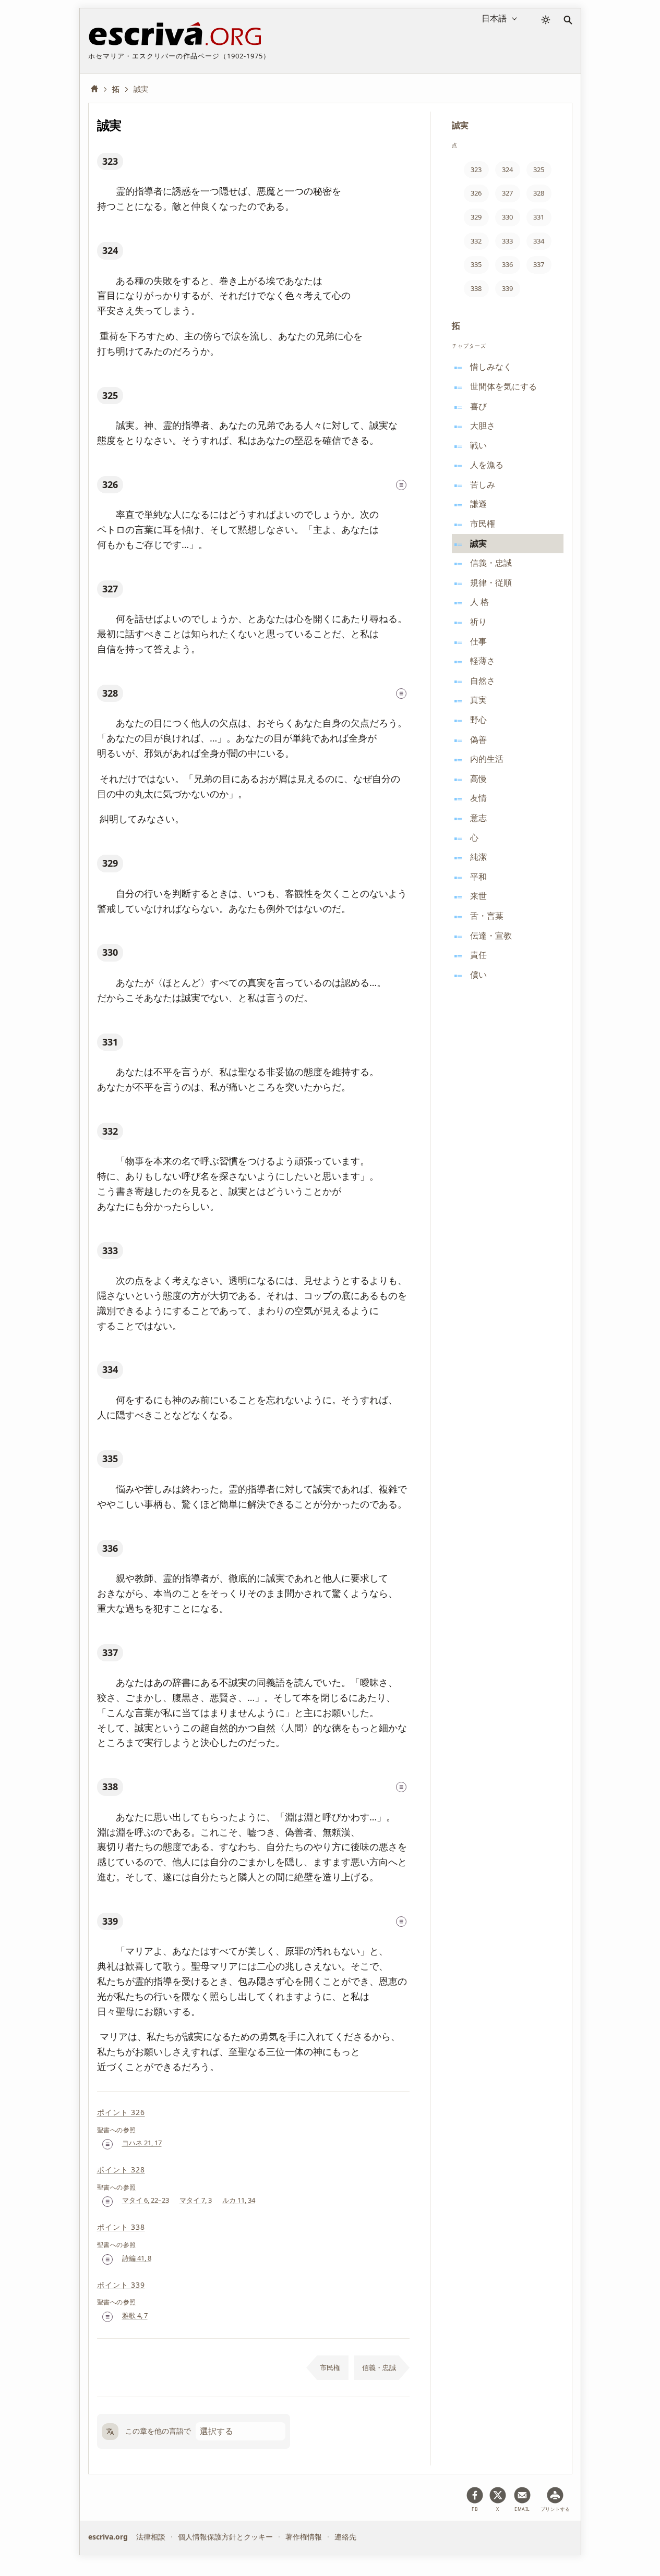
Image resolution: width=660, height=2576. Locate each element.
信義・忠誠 (379, 2367)
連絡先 (345, 2537)
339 (110, 1921)
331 (110, 1042)
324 (110, 250)
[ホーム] (98, 89)
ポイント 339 (121, 2285)
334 (110, 1369)
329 (110, 863)
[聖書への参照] (401, 485)
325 (110, 395)
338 (110, 1787)
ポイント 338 (121, 2227)
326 (110, 484)
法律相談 (151, 2537)
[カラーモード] (546, 20)
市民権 (330, 2367)
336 (110, 1548)
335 (110, 1459)
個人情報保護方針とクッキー (225, 2537)
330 (110, 952)
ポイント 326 (121, 2112)
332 (110, 1131)
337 (110, 1652)
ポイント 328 (121, 2170)
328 (110, 693)
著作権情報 (304, 2537)
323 (110, 161)
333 (110, 1250)
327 (110, 589)
